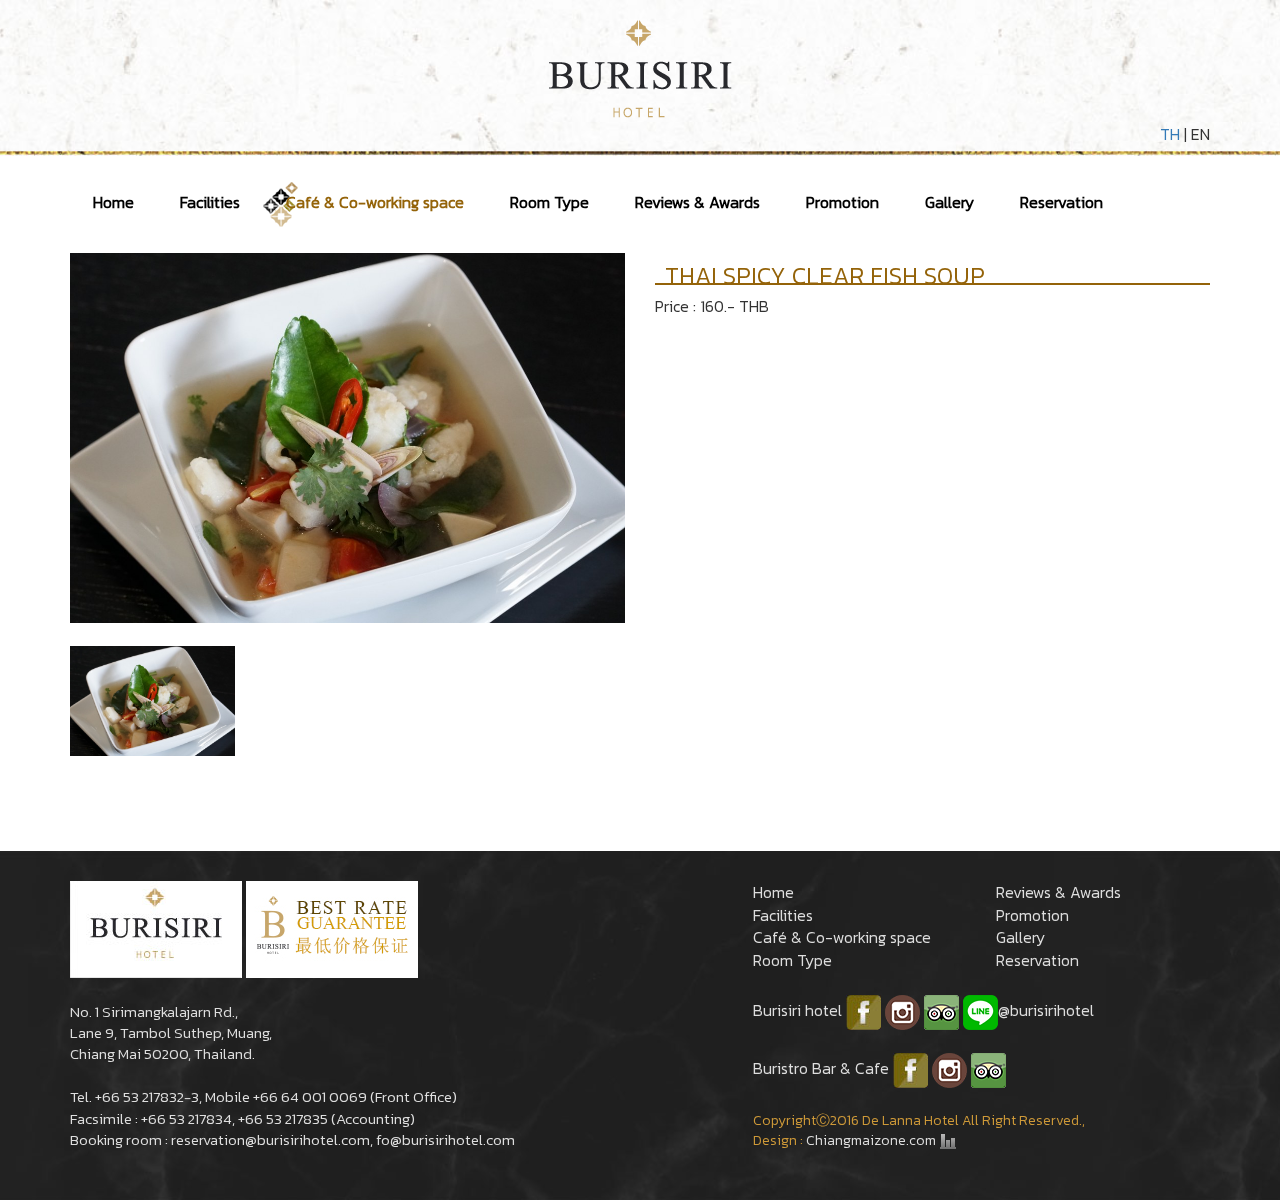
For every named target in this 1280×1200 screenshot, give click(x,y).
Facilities (210, 202)
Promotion (842, 202)
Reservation (1061, 202)
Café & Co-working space (375, 202)
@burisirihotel (1046, 1010)
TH (1170, 134)
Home (113, 202)
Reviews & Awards (697, 202)
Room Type (549, 202)
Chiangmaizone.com (871, 1140)
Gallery (949, 202)
